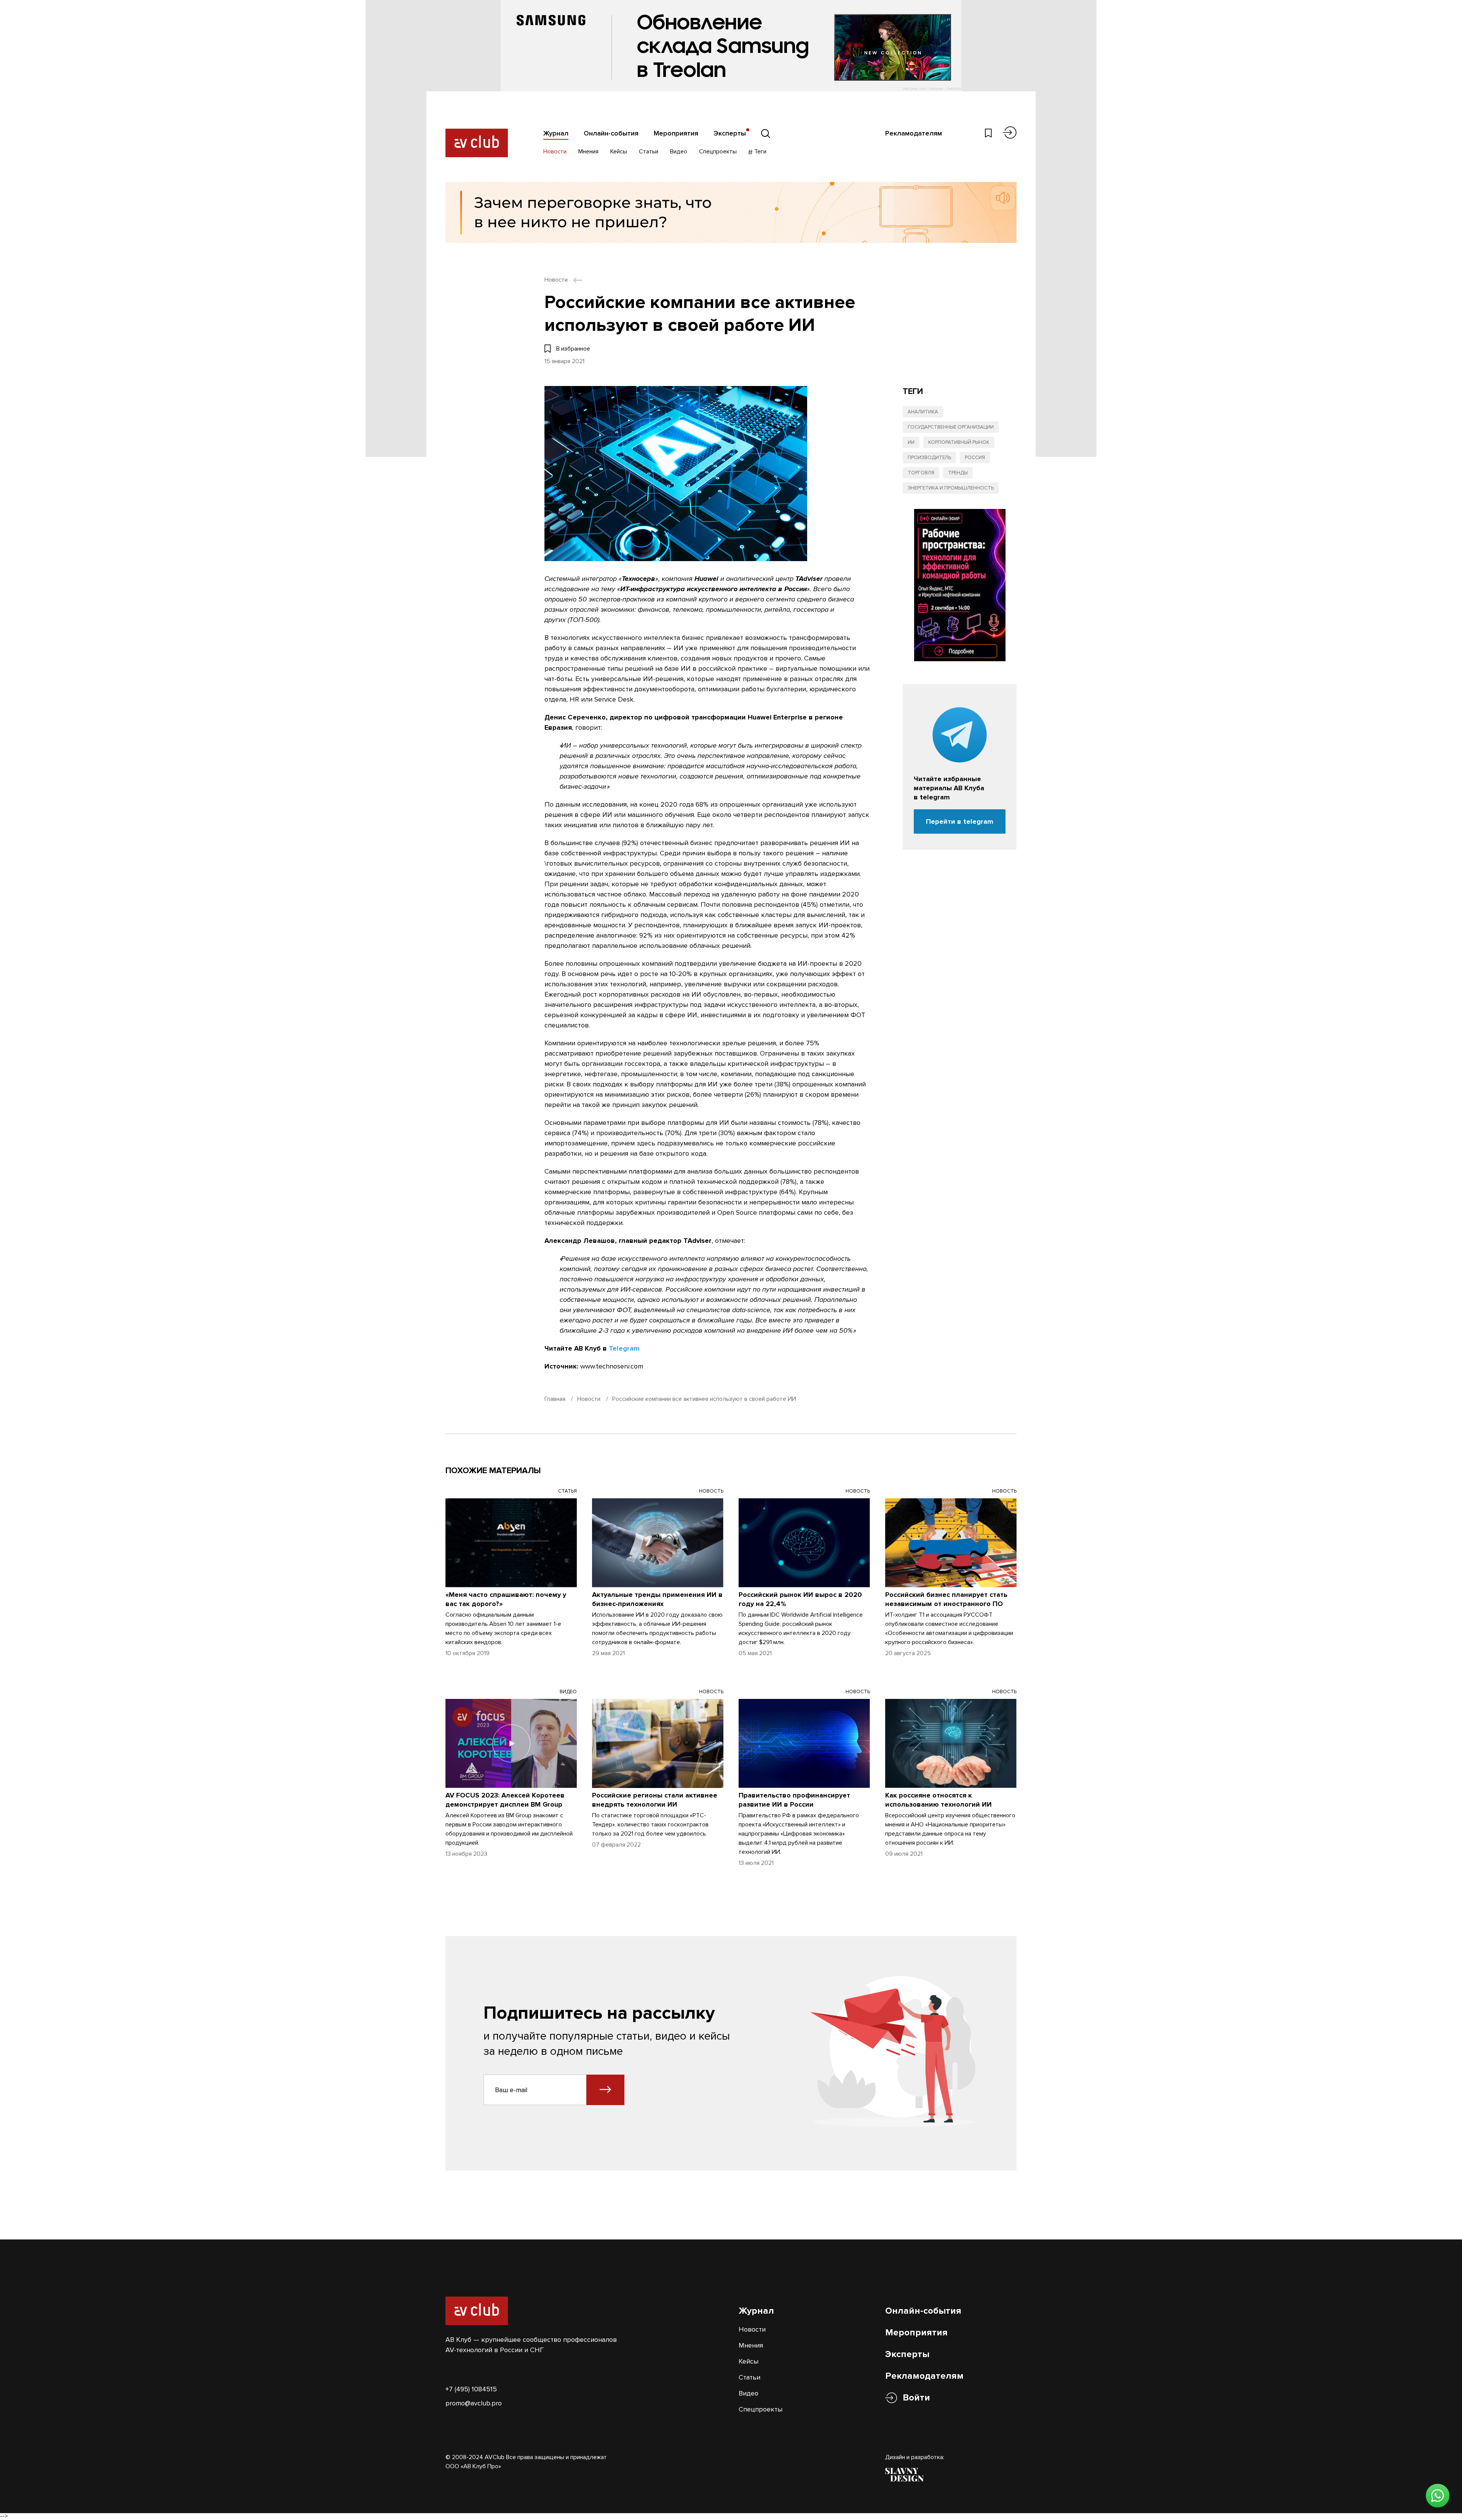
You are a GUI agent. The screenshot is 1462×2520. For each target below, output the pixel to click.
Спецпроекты (718, 152)
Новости (555, 152)
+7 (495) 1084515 (471, 2389)
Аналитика (923, 412)
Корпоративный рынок (959, 442)
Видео (679, 152)
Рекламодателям (914, 133)
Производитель (929, 458)
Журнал (556, 133)
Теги (760, 152)
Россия (975, 458)
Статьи (649, 152)
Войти (916, 2398)
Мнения (588, 152)
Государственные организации (951, 427)
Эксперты (730, 133)
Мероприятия (676, 133)
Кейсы (619, 152)
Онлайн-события (611, 133)
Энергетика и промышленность (951, 488)
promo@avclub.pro (474, 2403)
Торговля (921, 473)
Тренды (958, 473)
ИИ (911, 442)
